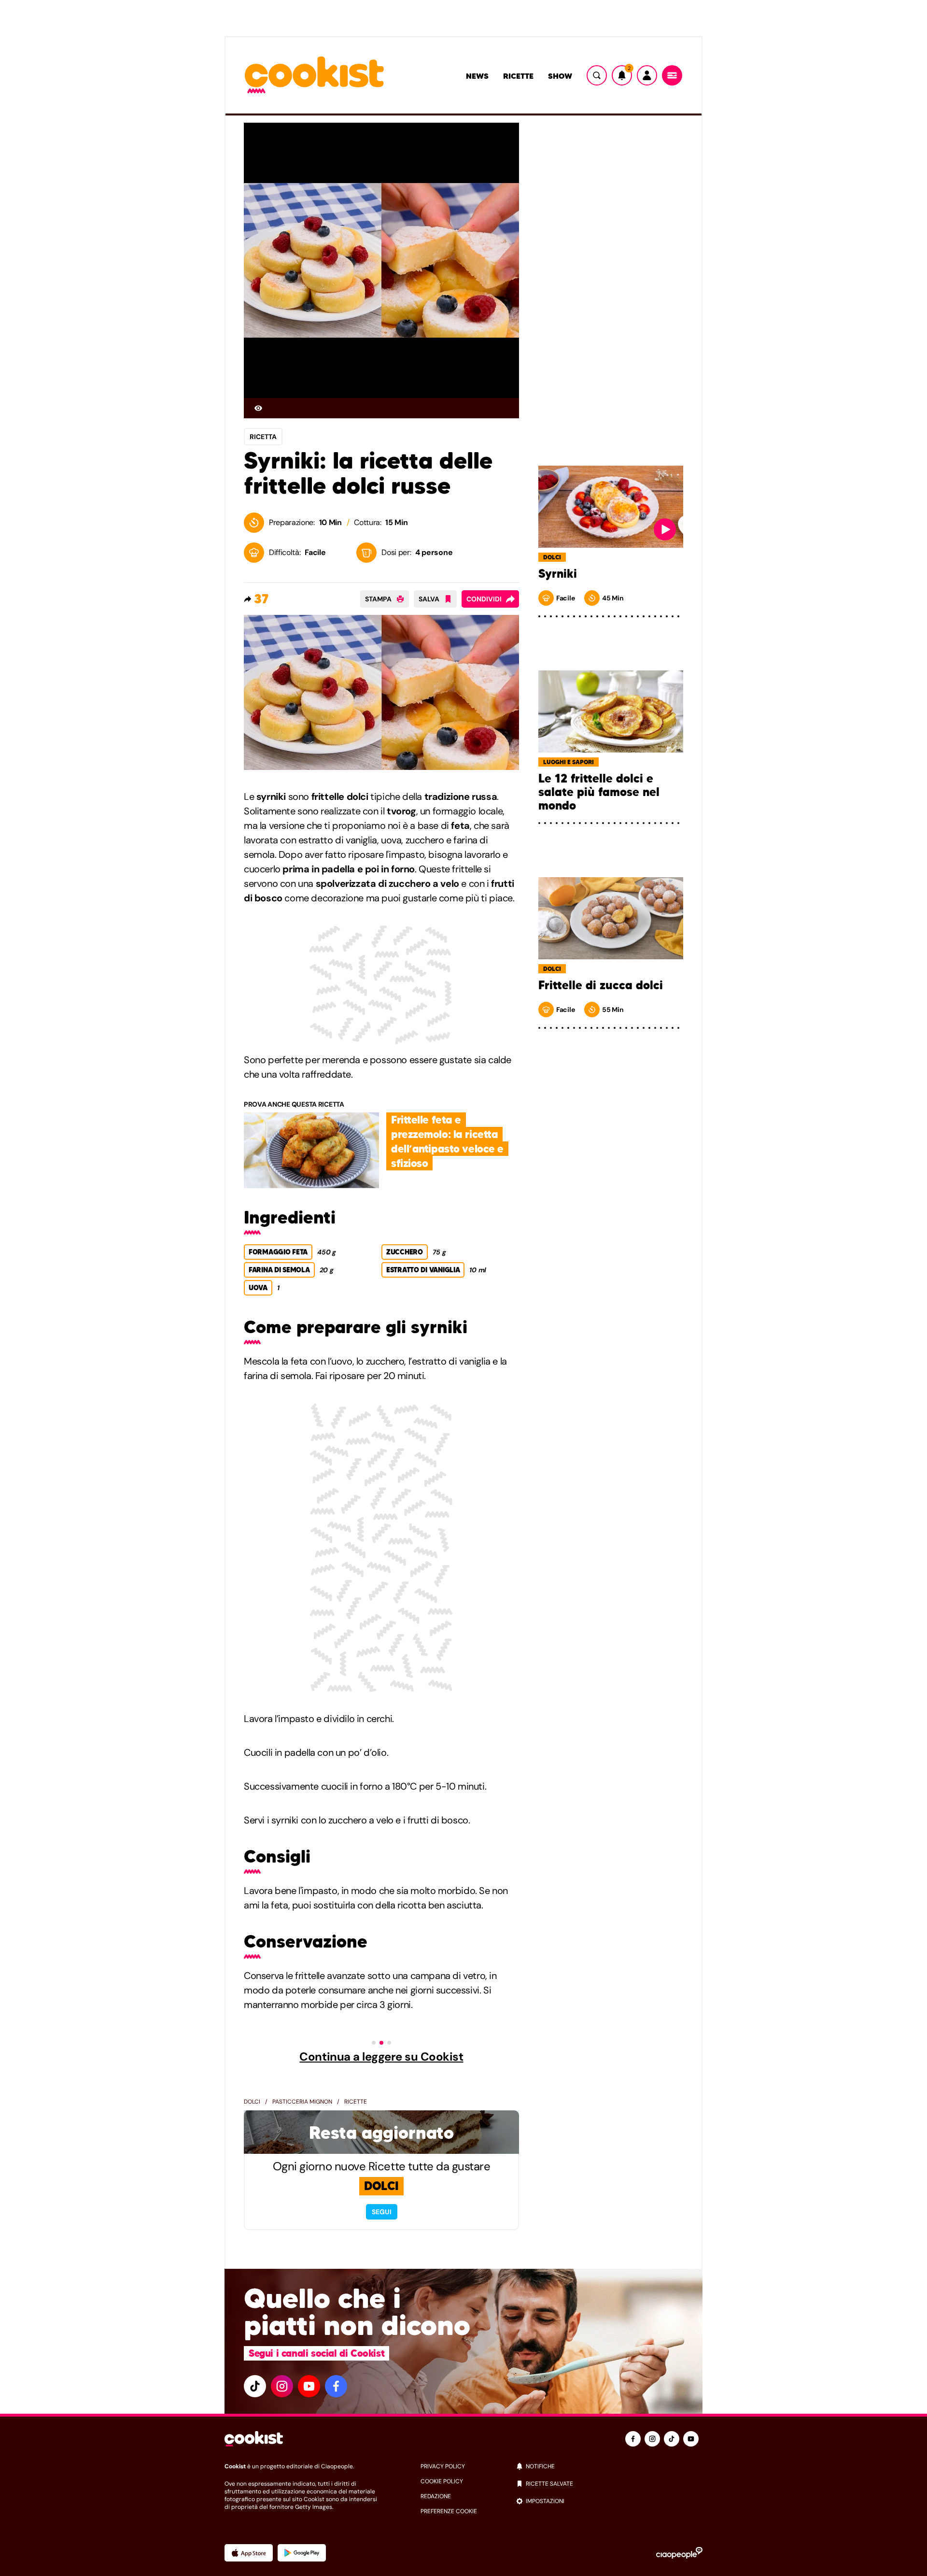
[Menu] (672, 75)
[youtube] (309, 2386)
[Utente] (647, 75)
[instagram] (282, 2386)
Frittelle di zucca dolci (601, 985)
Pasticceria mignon (302, 2102)
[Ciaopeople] (679, 2553)
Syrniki (558, 574)
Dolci (252, 2102)
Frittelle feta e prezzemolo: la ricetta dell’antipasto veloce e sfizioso (447, 1141)
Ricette (518, 76)
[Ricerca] (597, 75)
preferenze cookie (449, 2511)
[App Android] (302, 2553)
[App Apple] (249, 2553)
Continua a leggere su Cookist (381, 2057)
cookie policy (442, 2481)
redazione (436, 2496)
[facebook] (336, 2386)
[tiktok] (255, 2386)
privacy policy (443, 2466)
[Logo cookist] (314, 76)
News (477, 76)
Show (560, 76)
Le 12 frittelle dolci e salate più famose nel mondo (599, 792)
